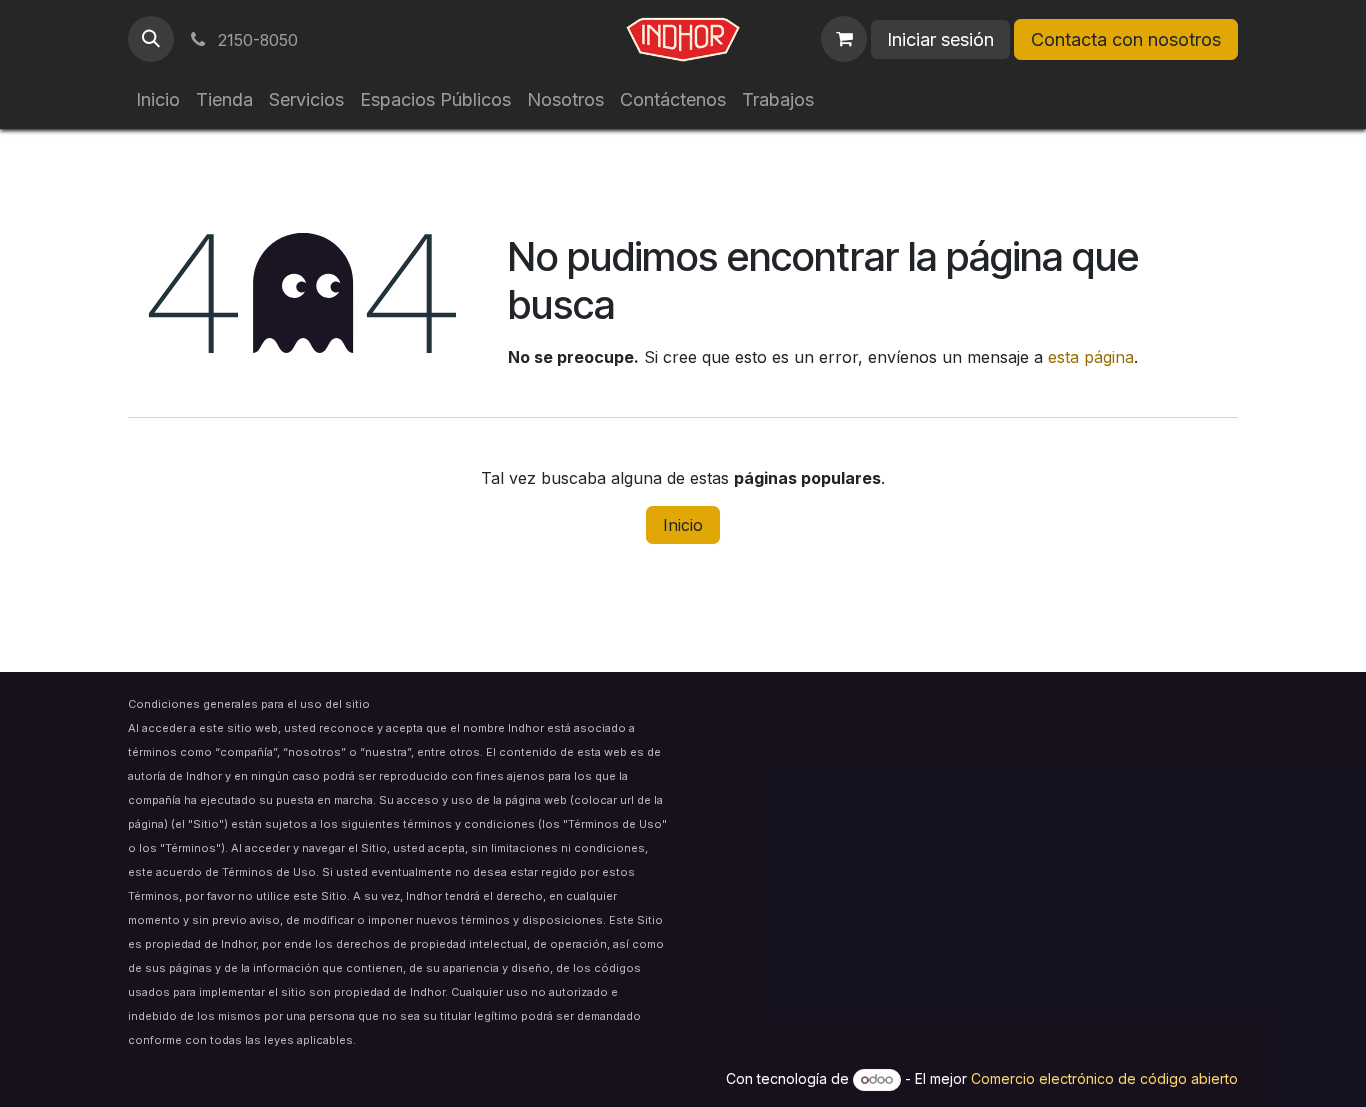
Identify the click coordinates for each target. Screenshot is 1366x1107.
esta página (1091, 357)
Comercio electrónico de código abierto (1104, 1078)
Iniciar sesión (940, 39)
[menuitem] (158, 99)
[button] (151, 39)
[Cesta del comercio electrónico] (844, 39)
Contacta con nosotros (1126, 39)
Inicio (683, 525)
